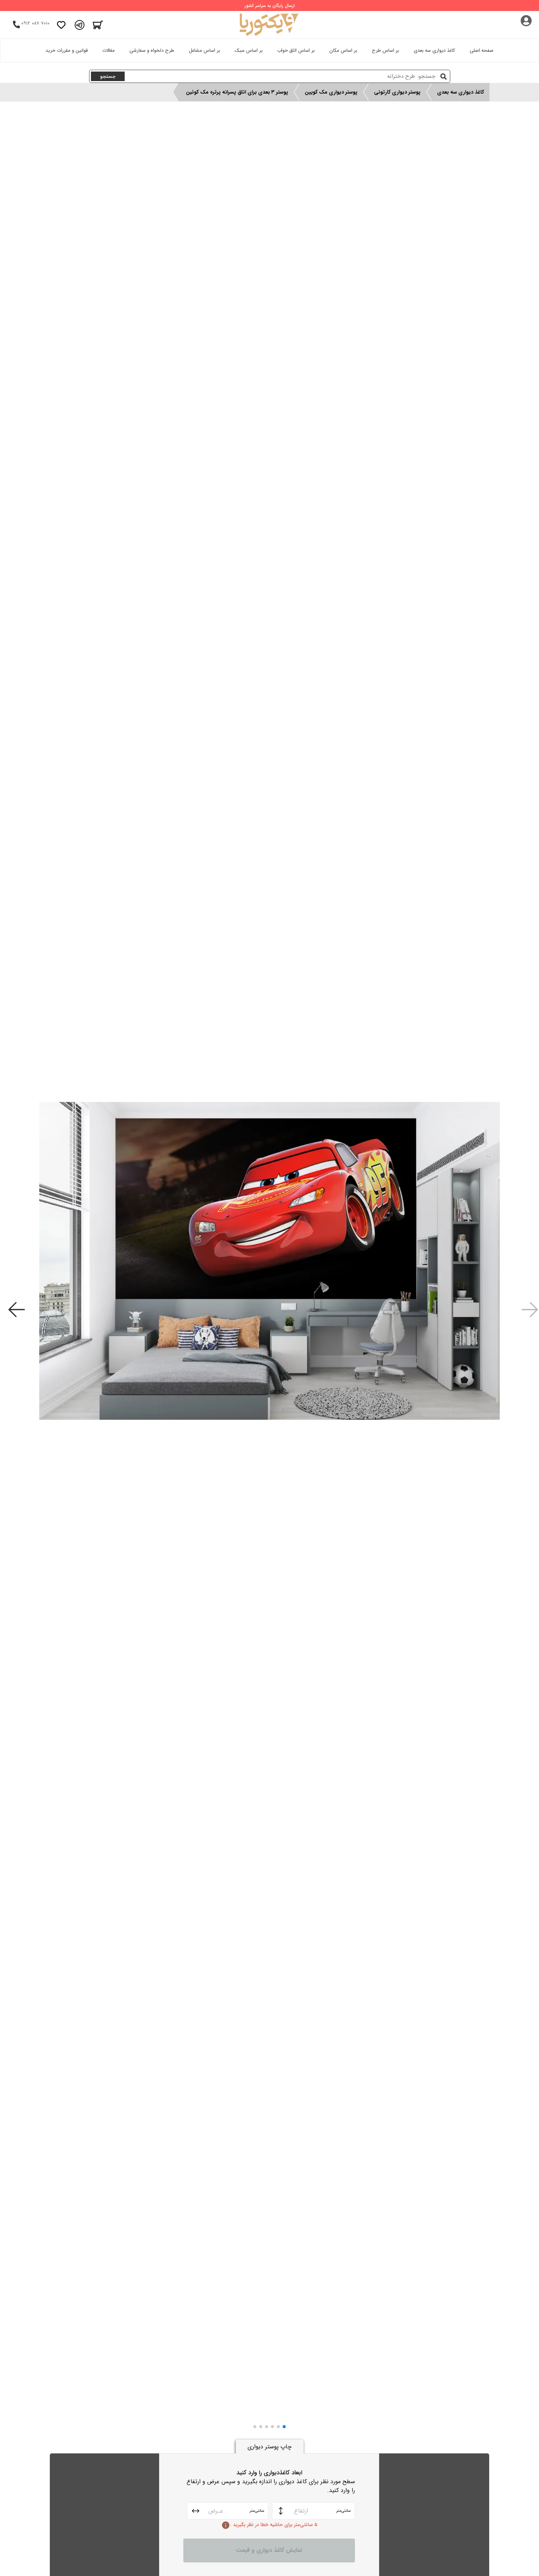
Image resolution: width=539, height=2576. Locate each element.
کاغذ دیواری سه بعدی (434, 50)
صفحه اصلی (482, 50)
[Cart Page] (98, 25)
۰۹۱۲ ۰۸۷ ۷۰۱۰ (35, 23)
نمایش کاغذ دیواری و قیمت (269, 2550)
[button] (284, 2427)
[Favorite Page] (61, 25)
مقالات (109, 50)
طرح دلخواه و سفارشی (152, 50)
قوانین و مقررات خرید (67, 50)
